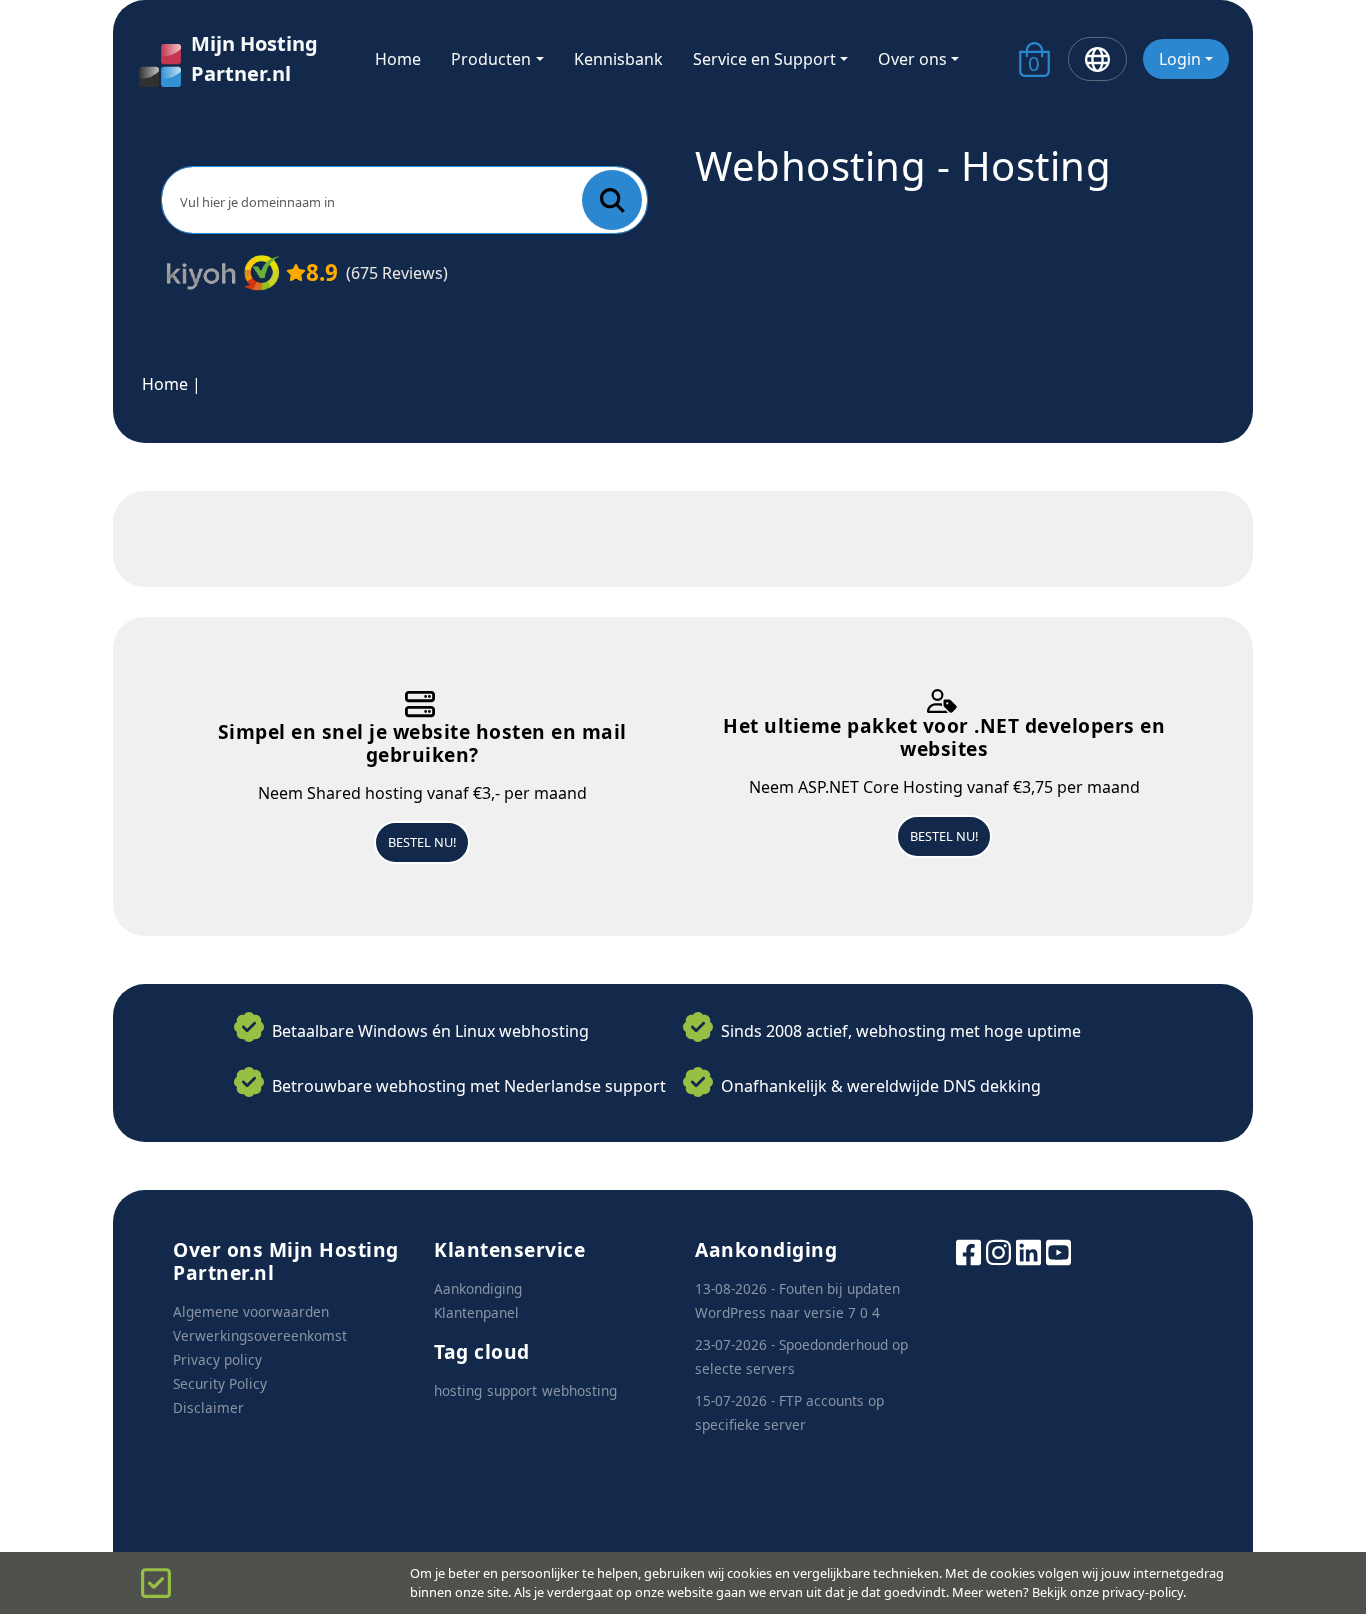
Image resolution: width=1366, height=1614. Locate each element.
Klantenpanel (476, 1312)
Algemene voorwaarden (251, 1311)
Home (398, 59)
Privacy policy (217, 1359)
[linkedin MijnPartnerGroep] (1028, 1250)
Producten (491, 59)
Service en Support (764, 59)
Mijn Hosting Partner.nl (254, 58)
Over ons (912, 59)
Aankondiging (478, 1288)
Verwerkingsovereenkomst (260, 1335)
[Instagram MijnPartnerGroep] (998, 1250)
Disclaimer (208, 1407)
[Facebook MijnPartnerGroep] (968, 1250)
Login (1180, 59)
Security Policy (220, 1383)
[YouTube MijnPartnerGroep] (1058, 1250)
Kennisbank (618, 59)
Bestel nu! (422, 842)
